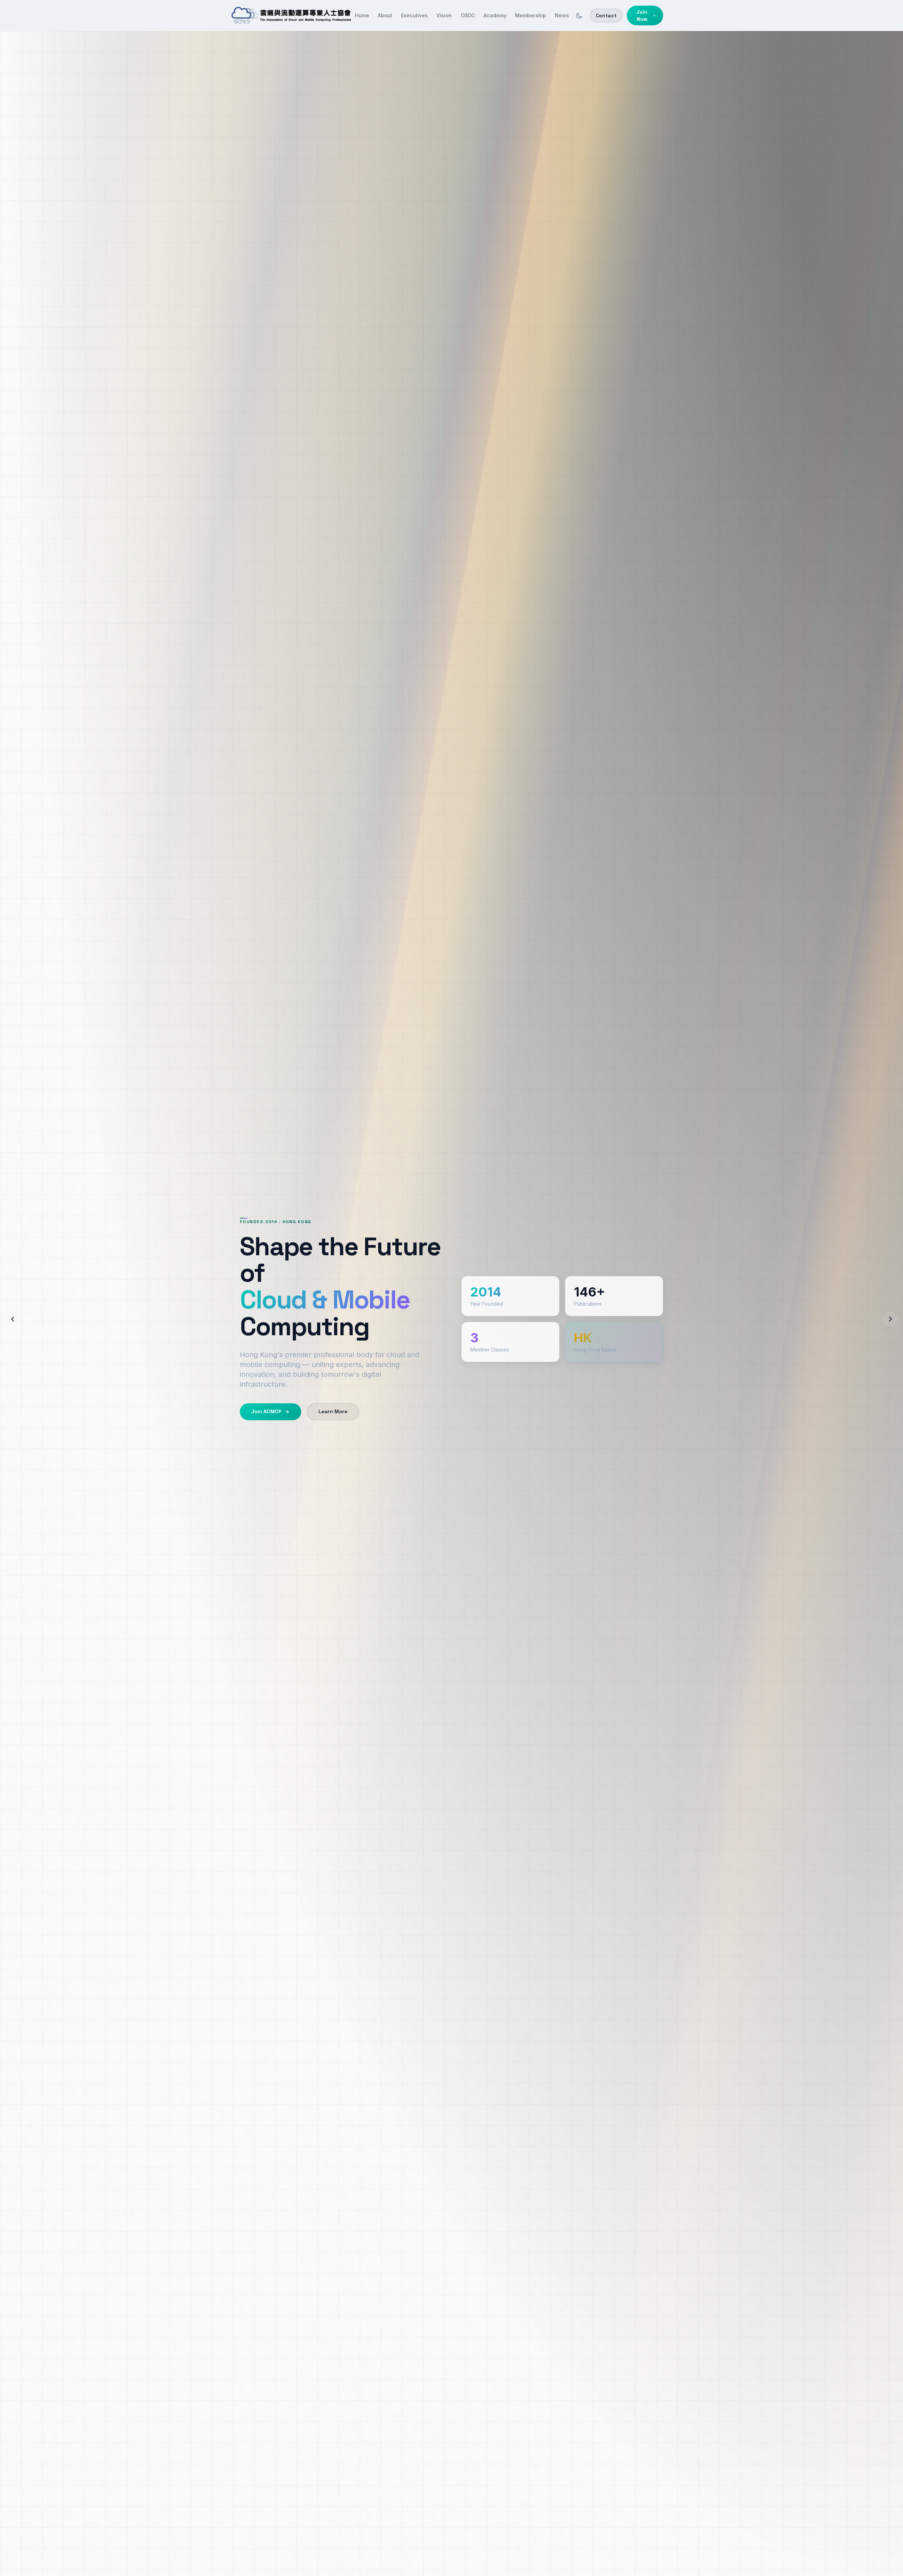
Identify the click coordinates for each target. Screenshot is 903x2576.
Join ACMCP (266, 1411)
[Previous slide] (13, 1319)
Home (362, 15)
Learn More (333, 1411)
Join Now (642, 16)
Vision (444, 15)
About (385, 15)
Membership (531, 15)
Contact (606, 16)
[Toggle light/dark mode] (579, 16)
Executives (414, 15)
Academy (495, 15)
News (562, 15)
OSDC (468, 15)
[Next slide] (890, 1319)
